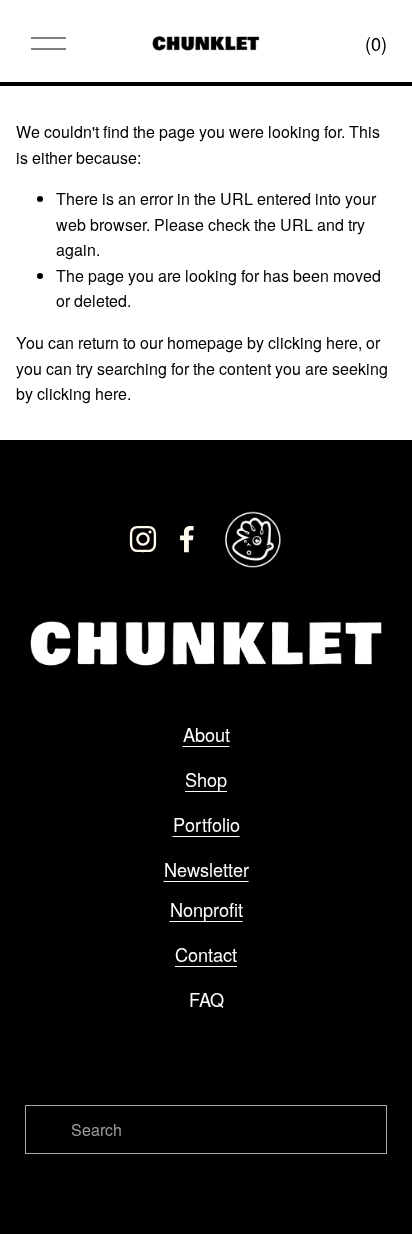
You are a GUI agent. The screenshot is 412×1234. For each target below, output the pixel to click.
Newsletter (206, 869)
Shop (206, 779)
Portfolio (206, 824)
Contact (206, 954)
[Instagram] (143, 539)
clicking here (313, 342)
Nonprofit (206, 909)
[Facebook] (187, 539)
